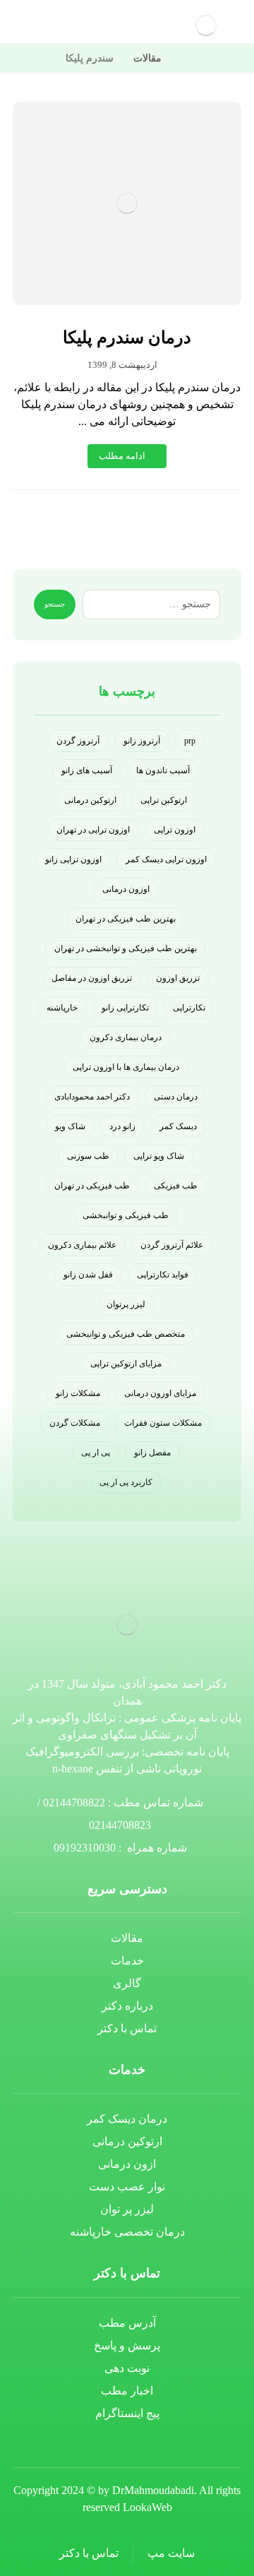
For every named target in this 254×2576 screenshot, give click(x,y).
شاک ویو (70, 1126)
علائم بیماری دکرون (82, 1245)
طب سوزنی (88, 1156)
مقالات (127, 1938)
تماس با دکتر (127, 2028)
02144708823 (120, 1825)
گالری (127, 1983)
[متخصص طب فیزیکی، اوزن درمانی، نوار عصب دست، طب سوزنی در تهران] (206, 25)
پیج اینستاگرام (127, 2413)
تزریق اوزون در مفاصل (92, 978)
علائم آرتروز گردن (172, 1245)
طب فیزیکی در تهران (92, 1186)
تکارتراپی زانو (125, 1008)
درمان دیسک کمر (127, 2119)
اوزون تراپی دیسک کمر (166, 859)
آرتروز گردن (78, 741)
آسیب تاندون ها (163, 770)
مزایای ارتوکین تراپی (126, 1364)
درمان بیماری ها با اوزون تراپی (126, 1067)
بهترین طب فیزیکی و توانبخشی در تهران (126, 948)
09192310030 (85, 1848)
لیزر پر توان (127, 2209)
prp (190, 741)
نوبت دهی (127, 2368)
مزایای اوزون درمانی (160, 1393)
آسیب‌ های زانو (87, 770)
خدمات (127, 1961)
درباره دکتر (127, 2006)
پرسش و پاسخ (127, 2345)
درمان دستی (176, 1097)
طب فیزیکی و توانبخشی (126, 1215)
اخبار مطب (127, 2391)
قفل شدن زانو (88, 1275)
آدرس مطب (127, 2323)
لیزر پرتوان (126, 1304)
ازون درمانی (127, 2164)
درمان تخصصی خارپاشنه (127, 2232)
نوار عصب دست (127, 2187)
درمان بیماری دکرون (126, 1037)
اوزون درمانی (126, 889)
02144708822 (74, 1802)
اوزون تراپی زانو (73, 859)
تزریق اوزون (178, 978)
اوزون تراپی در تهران (93, 830)
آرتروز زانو (142, 741)
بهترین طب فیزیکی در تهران (126, 919)
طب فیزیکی (176, 1186)
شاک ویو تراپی (159, 1156)
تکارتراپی (189, 1008)
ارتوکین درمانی (90, 800)
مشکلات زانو (78, 1393)
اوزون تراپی (175, 830)
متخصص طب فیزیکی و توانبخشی (126, 1334)
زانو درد (122, 1126)
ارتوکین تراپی (164, 800)
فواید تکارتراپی (163, 1275)
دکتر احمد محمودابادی (92, 1097)
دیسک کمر (178, 1126)
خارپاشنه (62, 1008)
